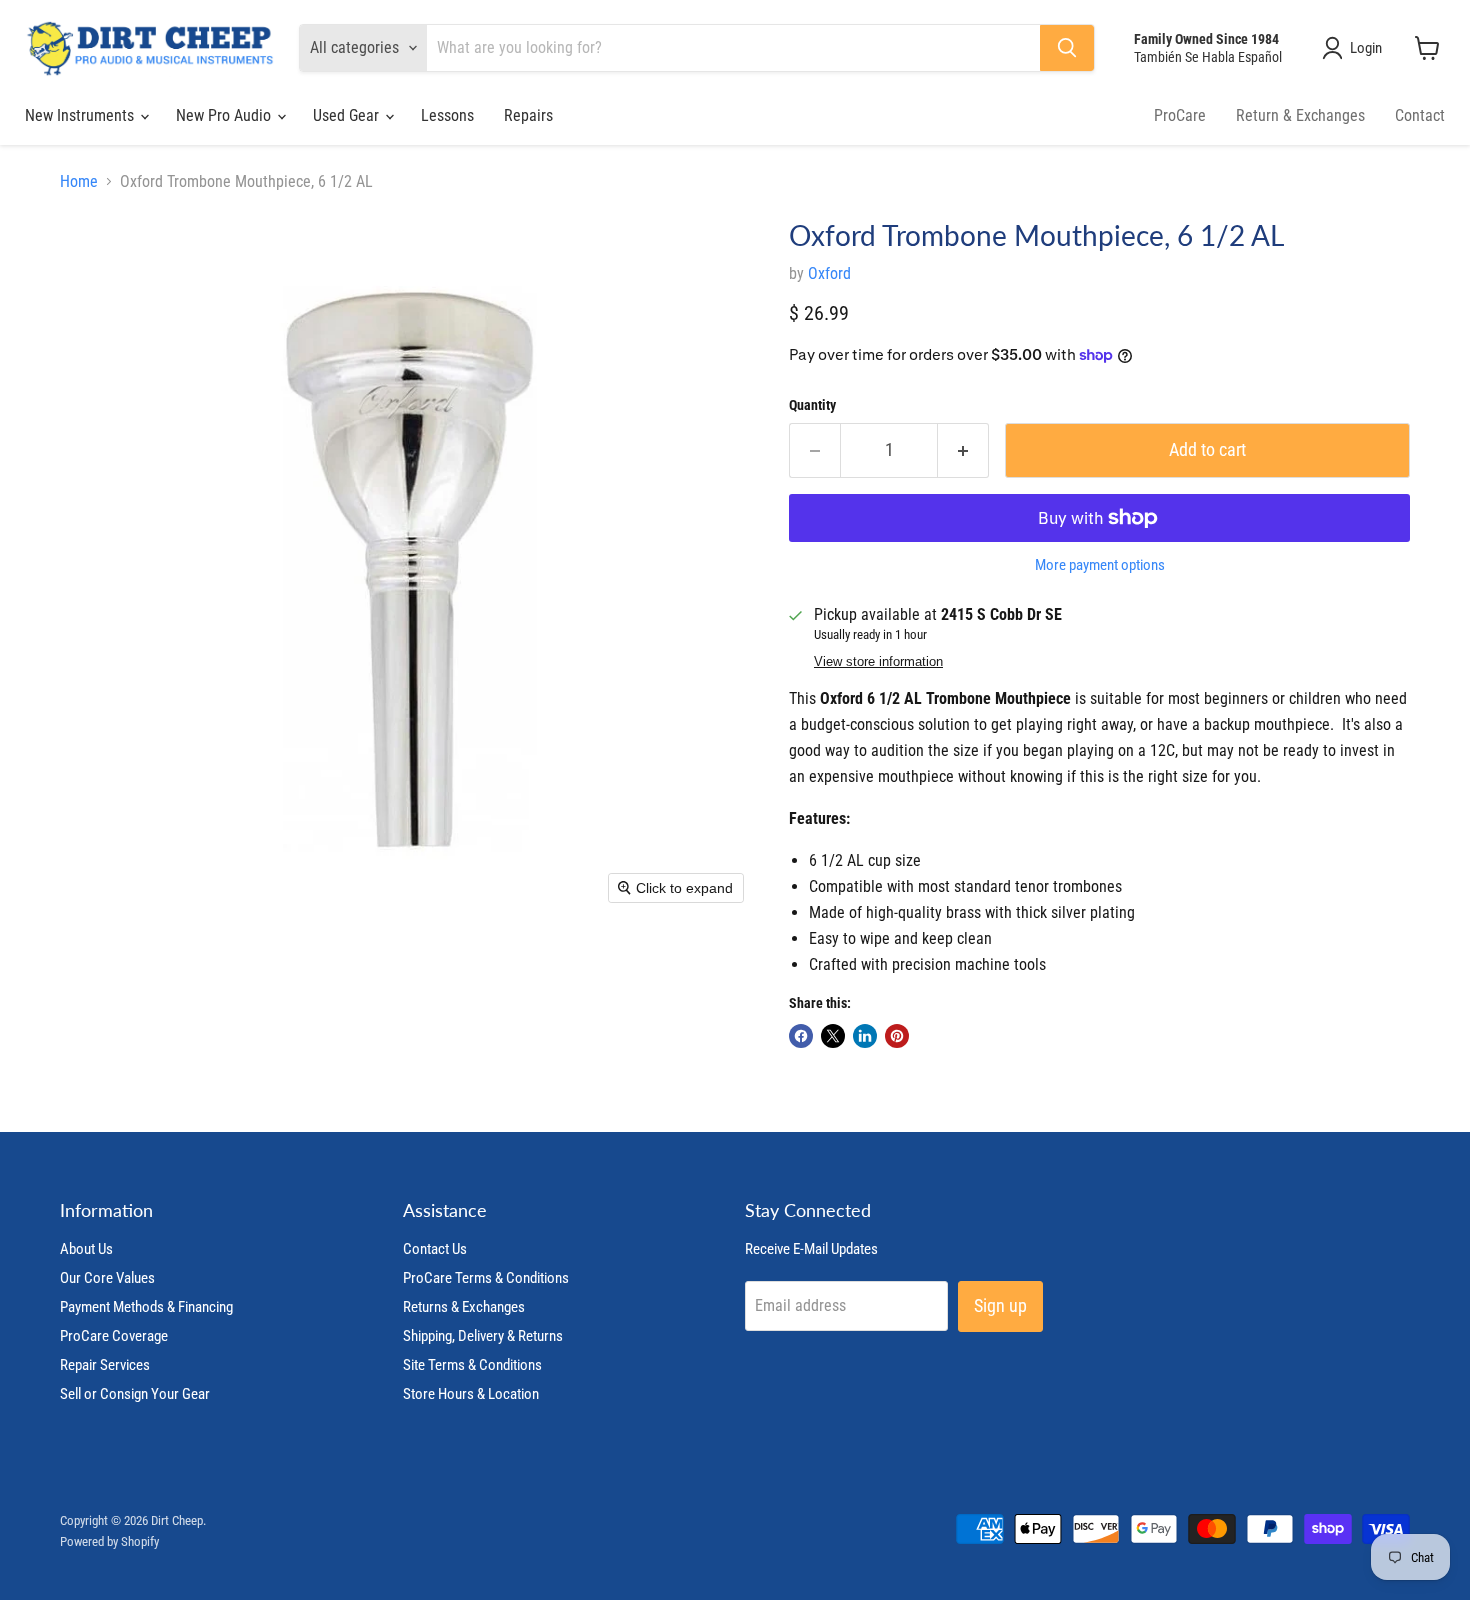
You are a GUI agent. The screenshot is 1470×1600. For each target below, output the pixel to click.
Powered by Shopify (109, 1541)
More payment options (1100, 565)
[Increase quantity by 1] (963, 450)
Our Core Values (107, 1278)
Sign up (1000, 1305)
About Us (86, 1249)
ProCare (1180, 115)
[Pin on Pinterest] (897, 1036)
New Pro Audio (225, 115)
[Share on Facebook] (801, 1036)
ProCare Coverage (114, 1336)
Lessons (447, 115)
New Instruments (81, 115)
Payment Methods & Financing (146, 1307)
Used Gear (348, 115)
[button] (1356, 48)
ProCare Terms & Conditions (486, 1278)
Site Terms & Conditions (472, 1365)
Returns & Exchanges (464, 1307)
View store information (878, 662)
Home (79, 182)
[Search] (1067, 48)
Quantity (812, 405)
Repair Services (105, 1365)
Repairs (528, 115)
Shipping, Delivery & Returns (483, 1336)
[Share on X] (833, 1036)
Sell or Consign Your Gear (135, 1394)
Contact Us (435, 1249)
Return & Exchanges (1300, 115)
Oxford (829, 273)
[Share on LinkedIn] (865, 1036)
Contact (1420, 115)
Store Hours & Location (471, 1394)
